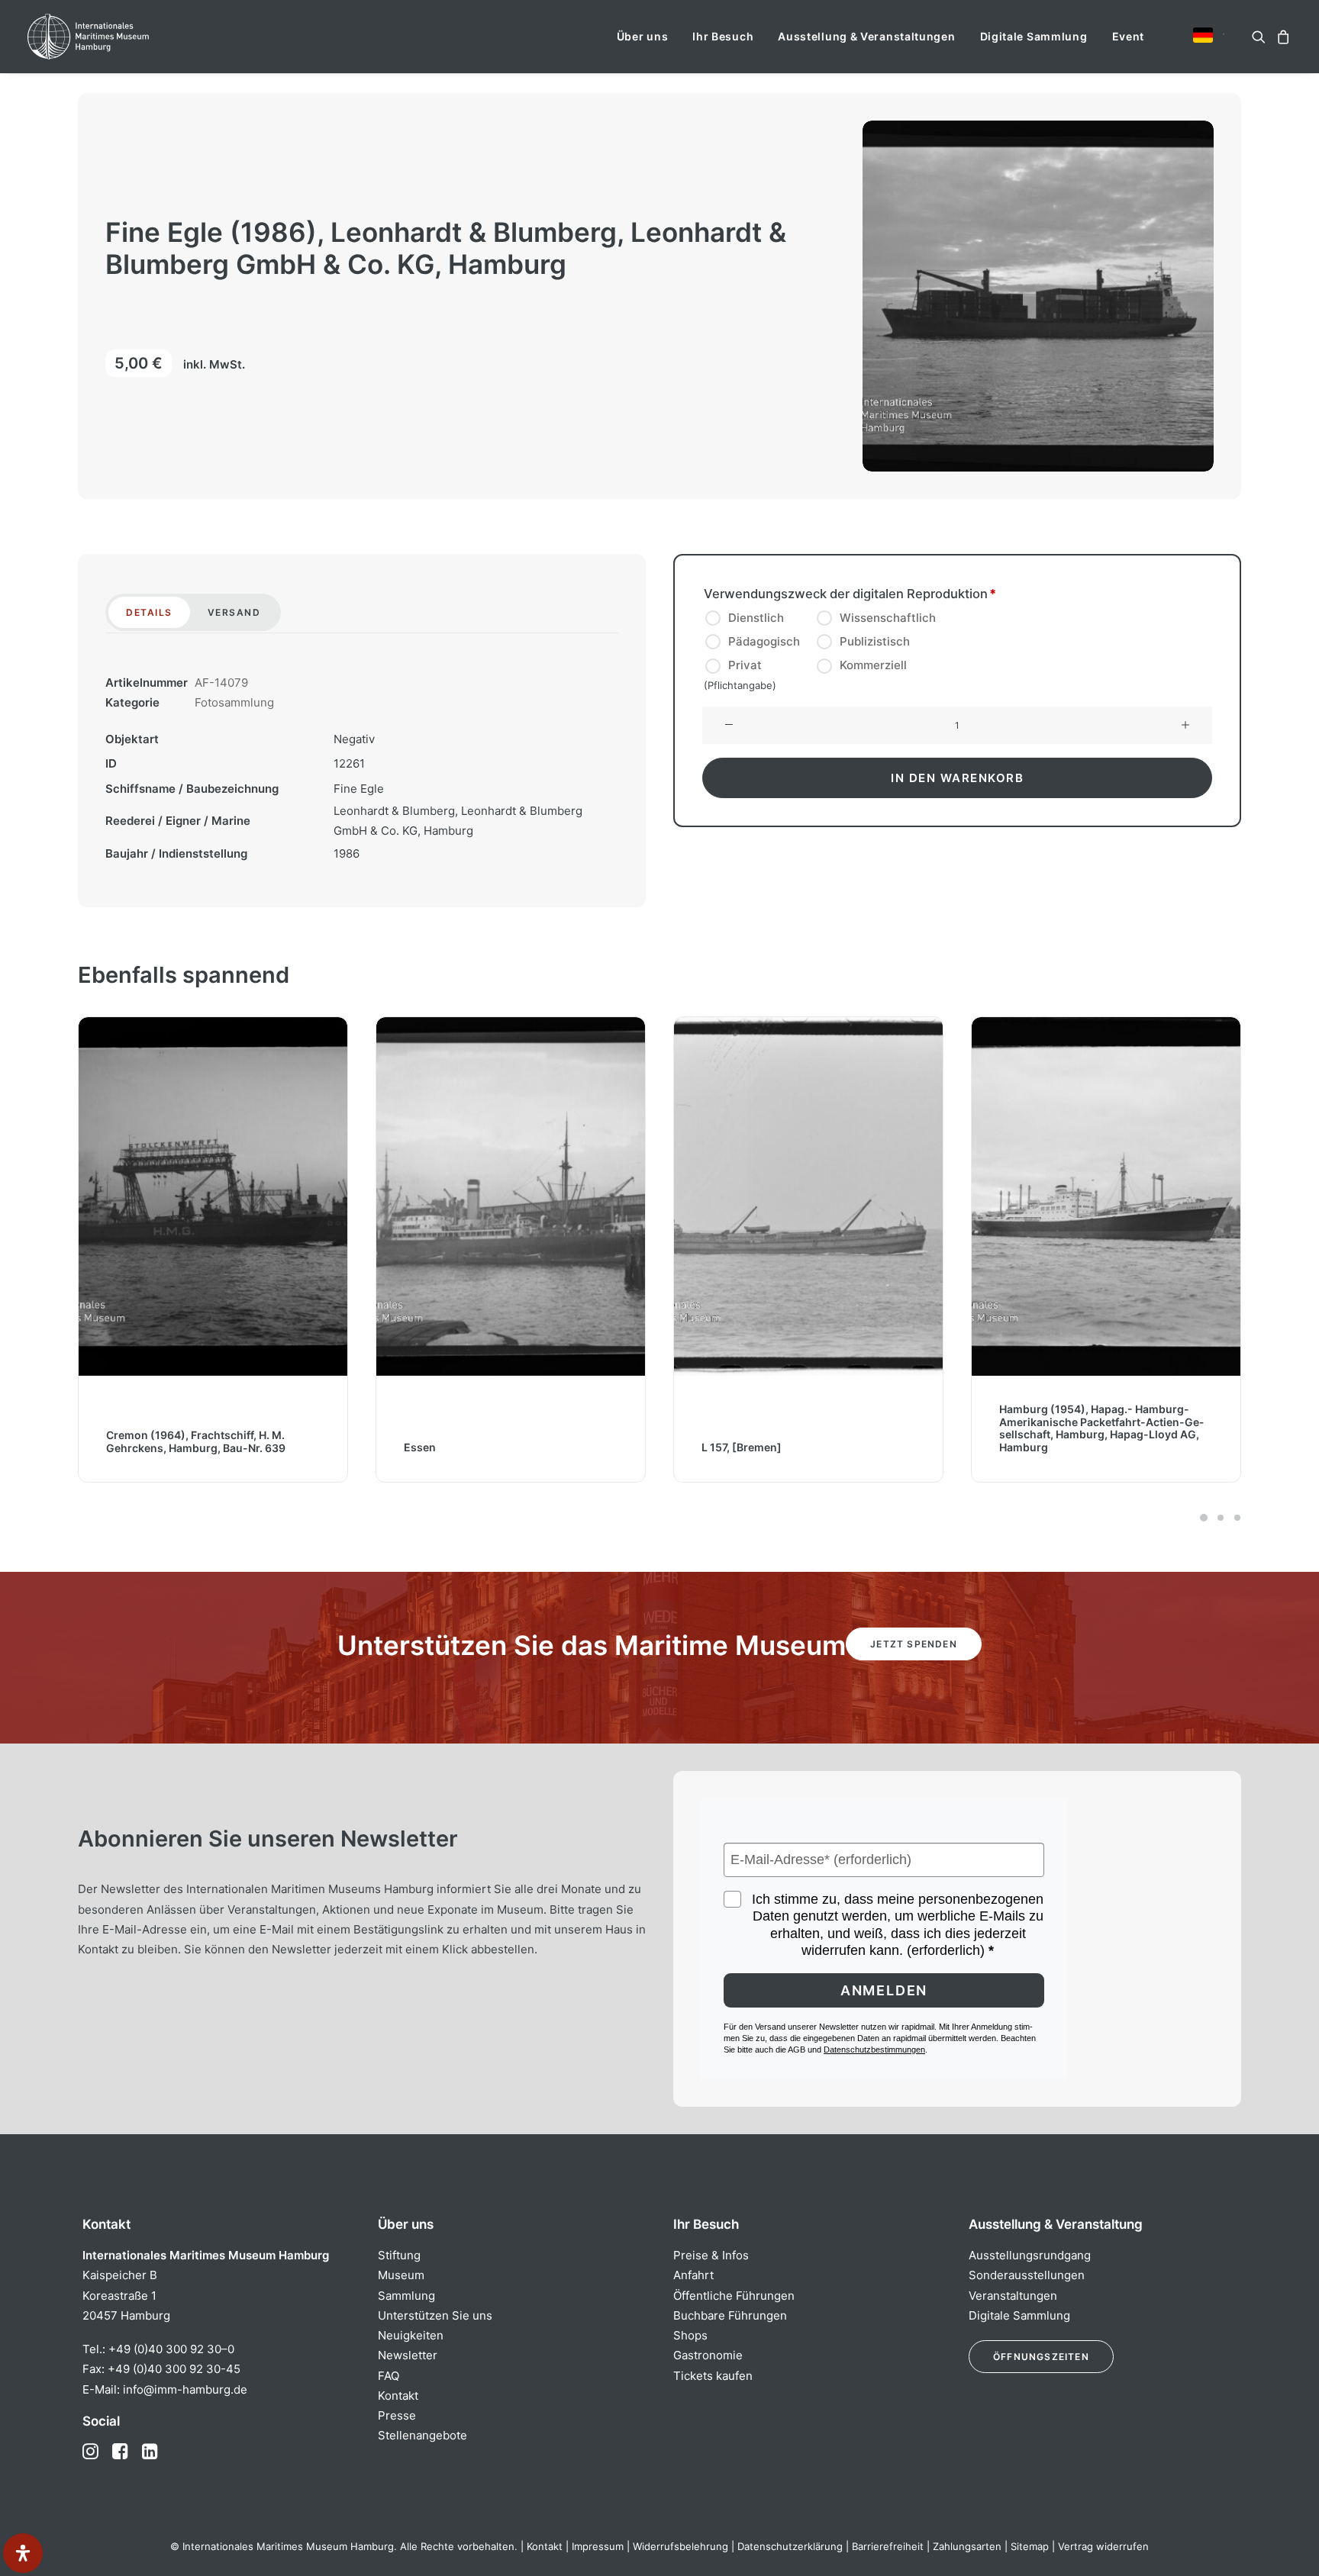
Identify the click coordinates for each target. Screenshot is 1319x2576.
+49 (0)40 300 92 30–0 (171, 2349)
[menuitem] (643, 37)
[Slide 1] (1204, 1518)
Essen (130, 1447)
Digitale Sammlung (1034, 36)
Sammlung (406, 2296)
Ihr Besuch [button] (723, 36)
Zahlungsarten (967, 2546)
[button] (1203, 35)
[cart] (1281, 37)
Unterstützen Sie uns (435, 2315)
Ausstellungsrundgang (1030, 2255)
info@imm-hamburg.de (185, 2389)
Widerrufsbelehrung (680, 2546)
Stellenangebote (422, 2435)
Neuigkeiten (411, 2335)
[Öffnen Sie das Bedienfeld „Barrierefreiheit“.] (23, 2553)
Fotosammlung (234, 702)
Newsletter (408, 2355)
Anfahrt (693, 2275)
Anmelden (884, 1990)
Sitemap (1030, 2546)
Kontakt (398, 2396)
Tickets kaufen (713, 2376)
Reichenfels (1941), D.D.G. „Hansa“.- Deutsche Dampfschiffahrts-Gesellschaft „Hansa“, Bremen (1100, 1435)
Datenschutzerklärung (790, 2546)
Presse (397, 2415)
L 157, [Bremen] (451, 1447)
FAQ (389, 2376)
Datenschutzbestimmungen (874, 2050)
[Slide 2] (1221, 1518)
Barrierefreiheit (888, 2546)
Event (1129, 36)
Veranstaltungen (1013, 2296)
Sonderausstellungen (1027, 2275)
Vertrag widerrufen (1103, 2546)
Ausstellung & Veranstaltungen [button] (866, 36)
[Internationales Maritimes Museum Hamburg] (118, 37)
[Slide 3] (1235, 1518)
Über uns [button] (643, 36)
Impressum (598, 2546)
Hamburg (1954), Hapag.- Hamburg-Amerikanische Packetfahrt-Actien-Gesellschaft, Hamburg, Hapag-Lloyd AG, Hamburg (811, 1428)
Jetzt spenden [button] (914, 1644)
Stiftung (399, 2255)
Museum (401, 2275)
